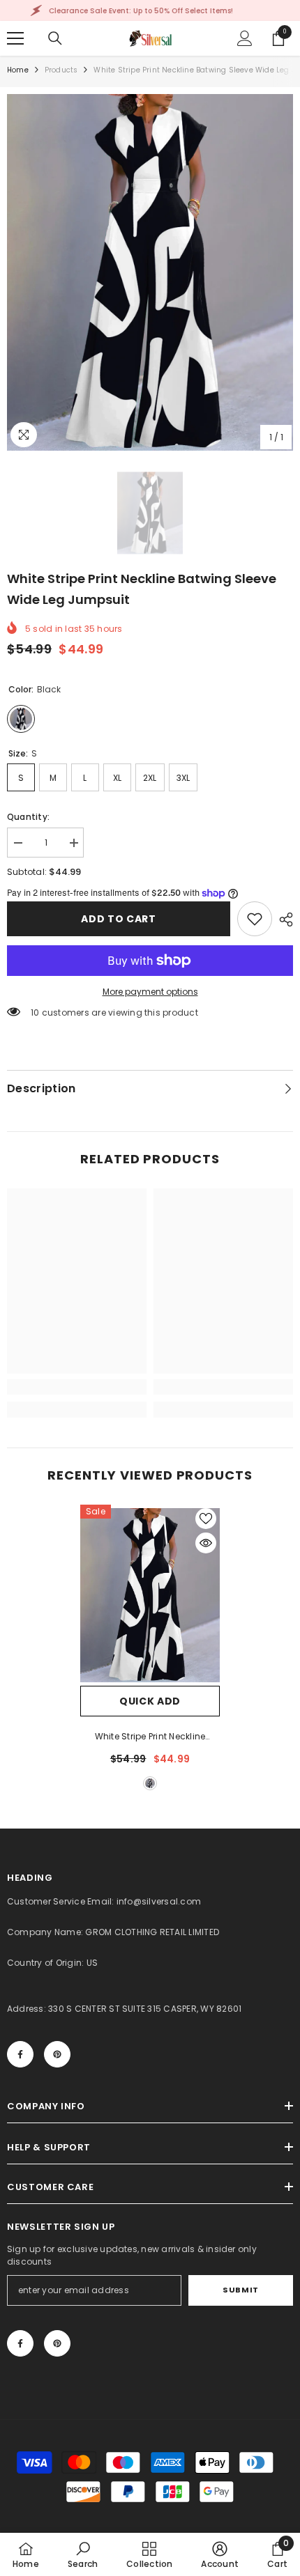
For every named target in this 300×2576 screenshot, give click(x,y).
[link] (255, 919)
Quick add (150, 1701)
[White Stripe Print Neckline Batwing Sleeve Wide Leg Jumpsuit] (150, 1595)
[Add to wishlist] (206, 1519)
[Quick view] (206, 1543)
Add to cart (119, 919)
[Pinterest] (57, 2054)
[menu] (15, 38)
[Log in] (245, 38)
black (150, 1783)
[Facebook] (20, 2054)
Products (61, 70)
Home (18, 70)
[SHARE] (283, 920)
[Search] (55, 38)
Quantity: (28, 817)
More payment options (150, 992)
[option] (150, 272)
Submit (240, 2290)
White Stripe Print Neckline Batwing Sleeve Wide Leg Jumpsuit (150, 1737)
